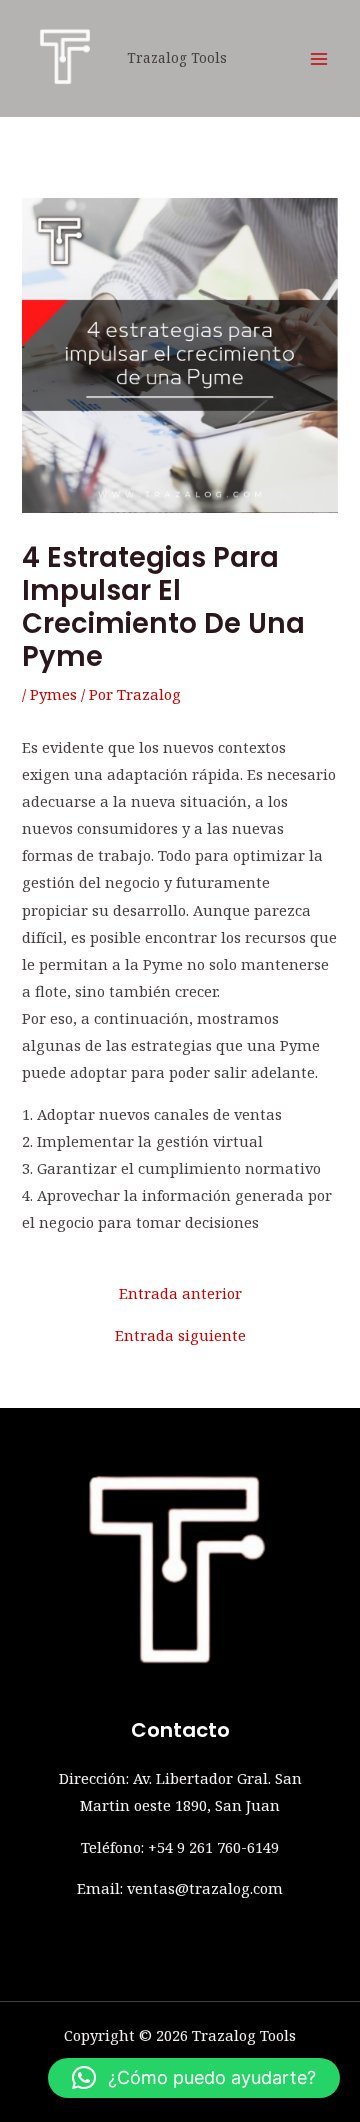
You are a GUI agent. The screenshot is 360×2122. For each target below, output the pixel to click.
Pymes (53, 694)
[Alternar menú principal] (319, 59)
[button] (194, 2078)
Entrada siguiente (180, 1335)
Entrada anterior (180, 1293)
